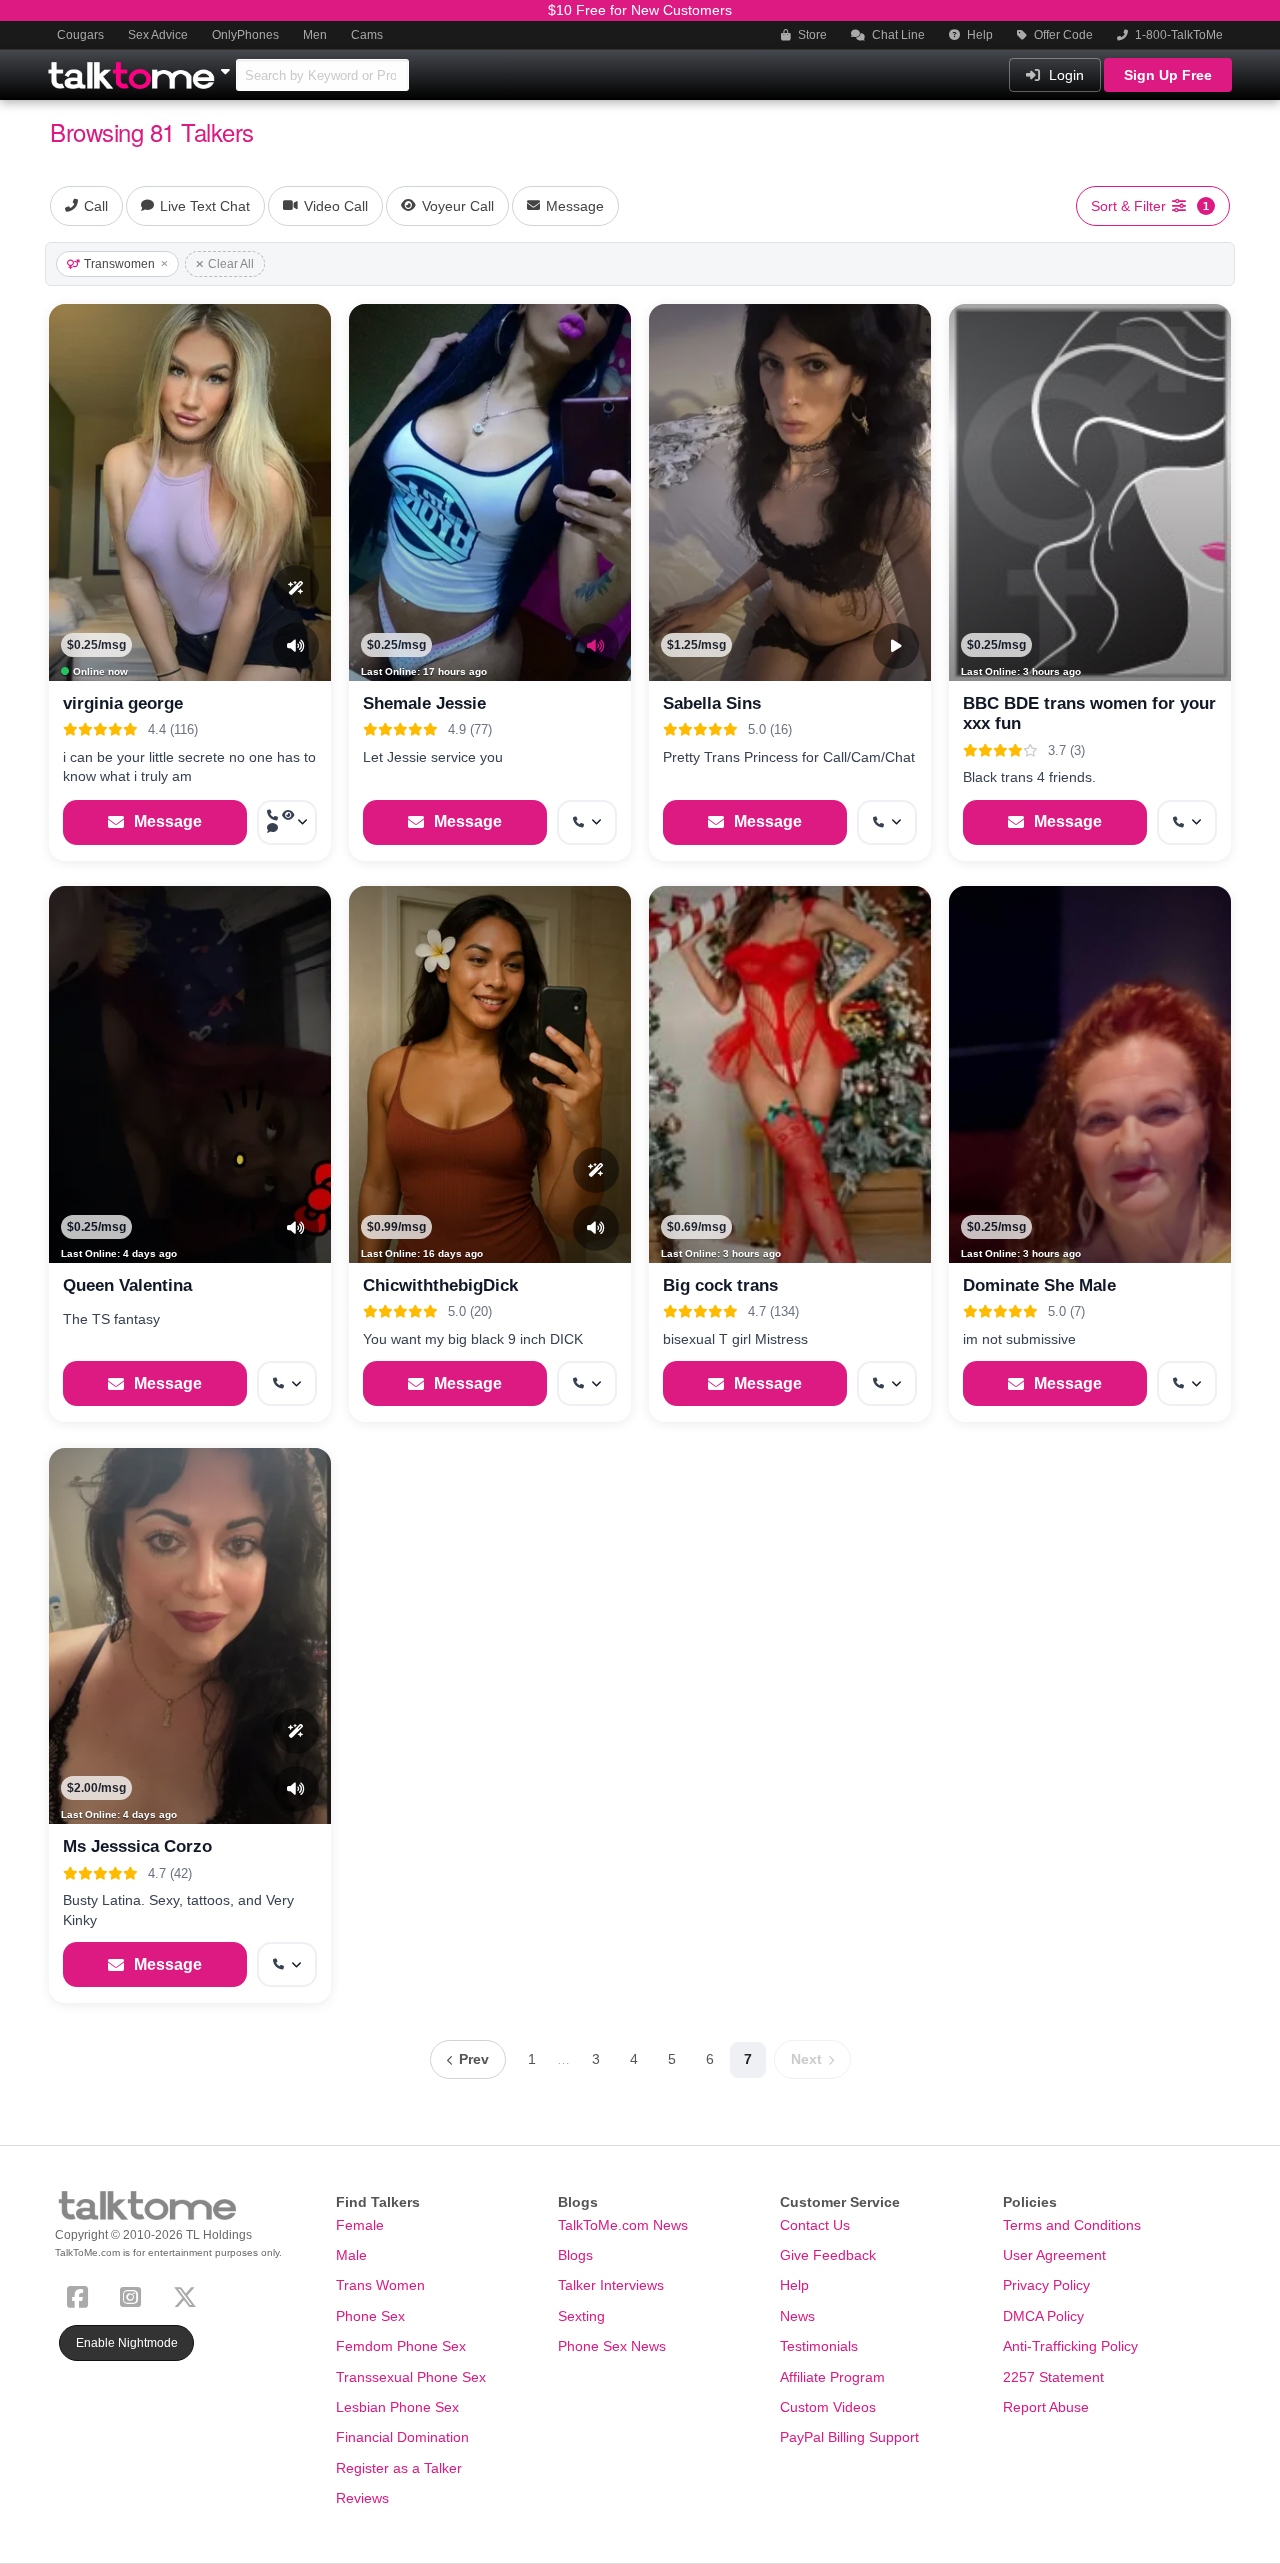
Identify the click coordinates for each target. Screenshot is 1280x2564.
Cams (367, 35)
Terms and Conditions (1072, 2225)
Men (315, 35)
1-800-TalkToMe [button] (1177, 35)
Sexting (581, 2316)
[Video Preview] (896, 646)
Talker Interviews (611, 2285)
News (797, 2316)
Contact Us (815, 2225)
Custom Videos (828, 2407)
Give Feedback (828, 2255)
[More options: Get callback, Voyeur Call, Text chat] (287, 822)
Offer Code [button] (1062, 35)
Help (978, 35)
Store (811, 35)
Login (1064, 75)
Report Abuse (1046, 2407)
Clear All (231, 264)
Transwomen (119, 264)
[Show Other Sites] (228, 66)
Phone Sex (370, 2316)
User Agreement (1054, 2255)
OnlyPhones (245, 35)
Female (360, 2225)
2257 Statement (1053, 2377)
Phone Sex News (612, 2346)
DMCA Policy (1043, 2316)
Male (351, 2255)
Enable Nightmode (127, 2343)
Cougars (80, 35)
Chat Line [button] (897, 35)
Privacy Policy (1046, 2285)
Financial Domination (402, 2437)
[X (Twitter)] (189, 2294)
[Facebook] (81, 2294)
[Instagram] (134, 2294)
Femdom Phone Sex (401, 2346)
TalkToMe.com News (623, 2225)
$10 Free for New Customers (640, 10)
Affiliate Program (832, 2377)
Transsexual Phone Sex (411, 2377)
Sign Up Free (1168, 75)
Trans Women (380, 2285)
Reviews (362, 2498)
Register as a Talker (399, 2468)
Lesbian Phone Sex (397, 2407)
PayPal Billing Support (849, 2437)
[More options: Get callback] (587, 822)
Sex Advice (158, 35)
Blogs (575, 2255)
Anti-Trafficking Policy (1070, 2346)
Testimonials (819, 2346)
